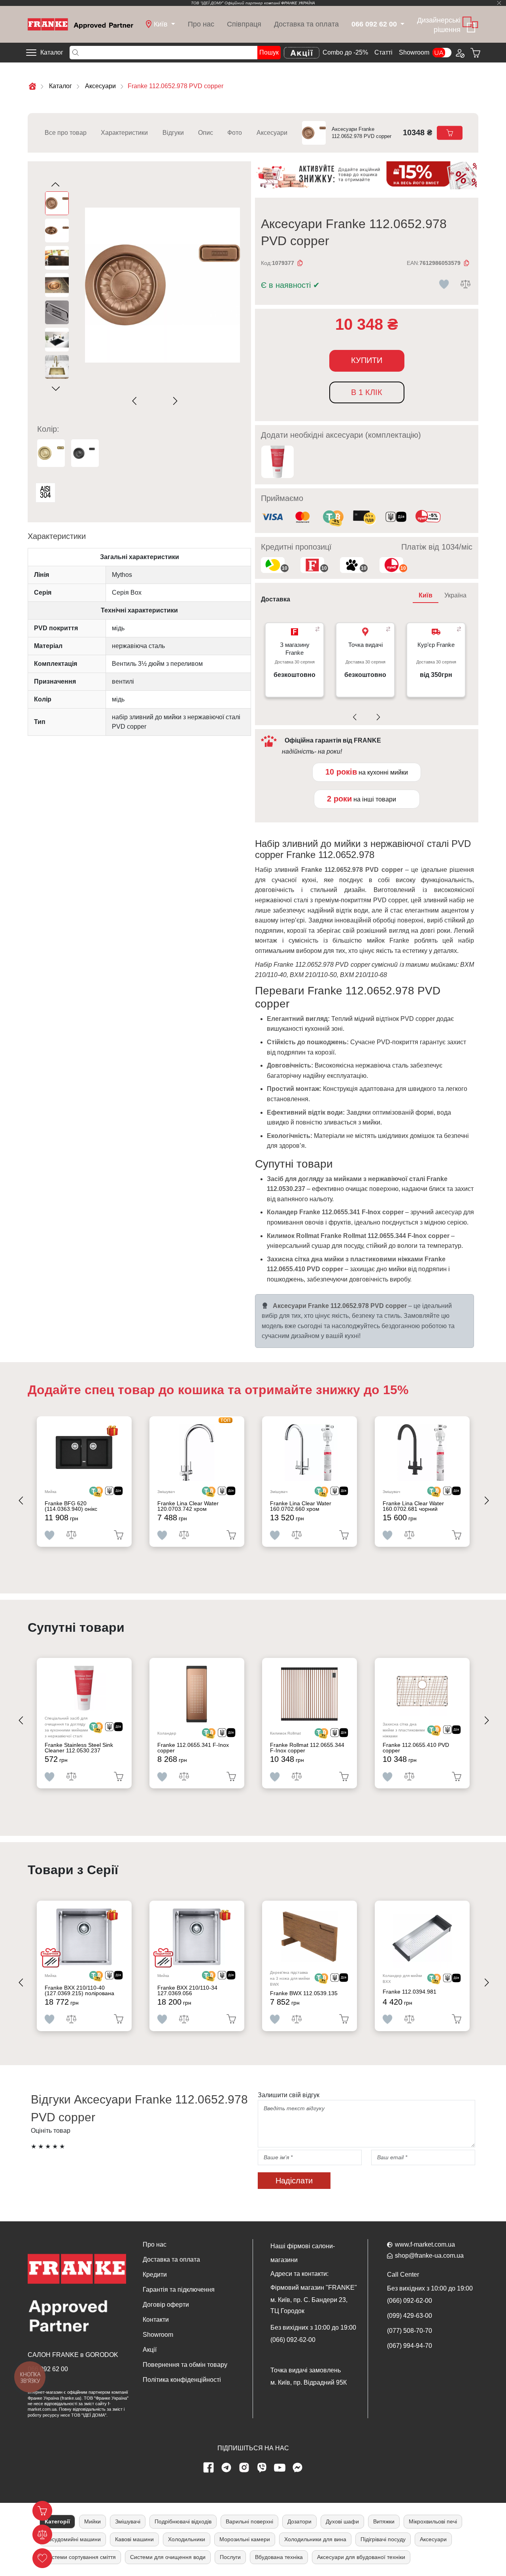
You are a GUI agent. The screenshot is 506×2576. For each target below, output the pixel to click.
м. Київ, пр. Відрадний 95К (309, 2382)
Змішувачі (128, 2521)
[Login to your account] (459, 53)
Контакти (156, 2320)
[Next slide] (174, 401)
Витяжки (384, 2521)
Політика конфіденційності (182, 2380)
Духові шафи (342, 2521)
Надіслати (294, 2181)
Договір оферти (166, 2305)
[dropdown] (402, 24)
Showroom (414, 52)
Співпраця (244, 24)
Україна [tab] (455, 595)
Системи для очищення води (168, 2557)
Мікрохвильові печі (433, 2521)
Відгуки (173, 133)
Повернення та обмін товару (185, 2365)
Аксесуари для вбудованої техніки (361, 2557)
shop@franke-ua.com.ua (429, 2256)
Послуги (230, 2557)
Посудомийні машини (73, 2539)
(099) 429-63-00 (410, 2316)
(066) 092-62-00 (293, 2340)
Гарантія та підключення (179, 2290)
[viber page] (262, 2468)
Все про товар (66, 133)
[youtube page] (280, 2468)
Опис (206, 133)
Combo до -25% (345, 52)
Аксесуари (272, 133)
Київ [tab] (426, 595)
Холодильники (187, 2539)
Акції (150, 2350)
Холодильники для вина (315, 2539)
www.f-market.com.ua (425, 2244)
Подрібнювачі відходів (183, 2521)
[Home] (80, 24)
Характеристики (124, 133)
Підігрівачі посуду (383, 2539)
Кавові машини (134, 2539)
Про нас (201, 24)
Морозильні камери (245, 2539)
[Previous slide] (136, 401)
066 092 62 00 (48, 2369)
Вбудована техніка (279, 2557)
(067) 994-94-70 (410, 2346)
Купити (367, 360)
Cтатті (383, 52)
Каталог (52, 52)
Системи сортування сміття (80, 2557)
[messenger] (298, 2468)
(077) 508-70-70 (410, 2331)
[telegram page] (227, 2468)
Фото (235, 133)
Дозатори (299, 2521)
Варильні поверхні (249, 2521)
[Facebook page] (209, 2468)
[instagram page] (244, 2468)
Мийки (93, 2521)
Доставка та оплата (306, 24)
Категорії (57, 2521)
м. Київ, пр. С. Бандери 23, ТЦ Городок (309, 2305)
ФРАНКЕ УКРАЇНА (298, 3)
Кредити (155, 2275)
